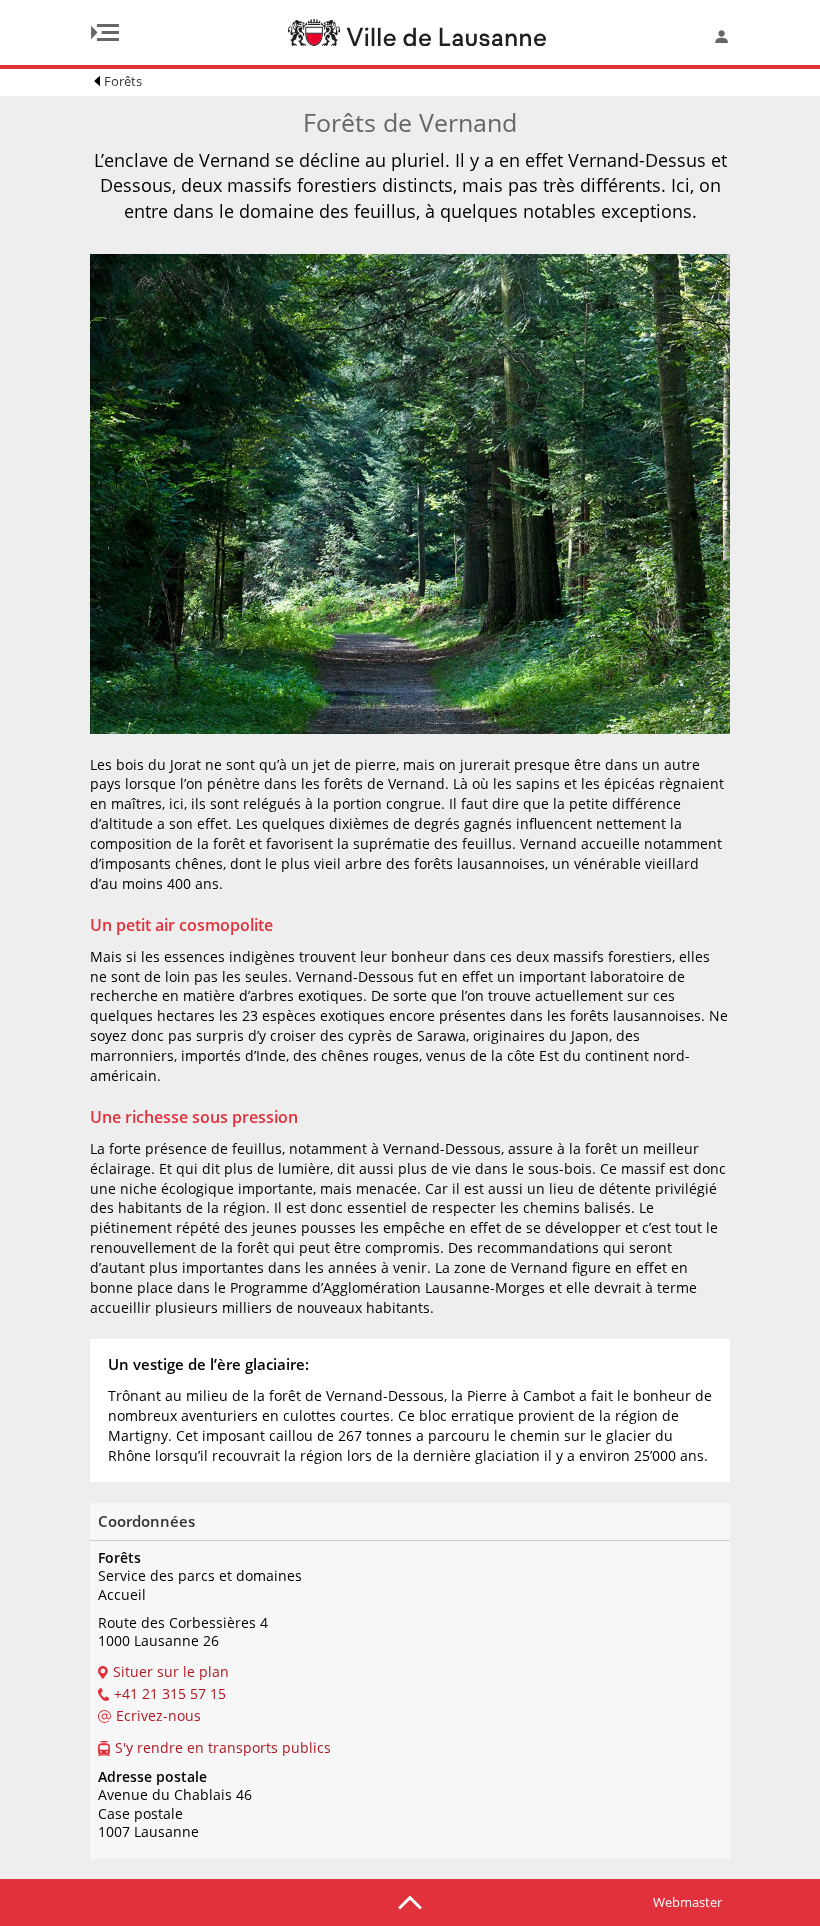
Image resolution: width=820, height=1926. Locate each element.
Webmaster (687, 1902)
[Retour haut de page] (410, 1901)
